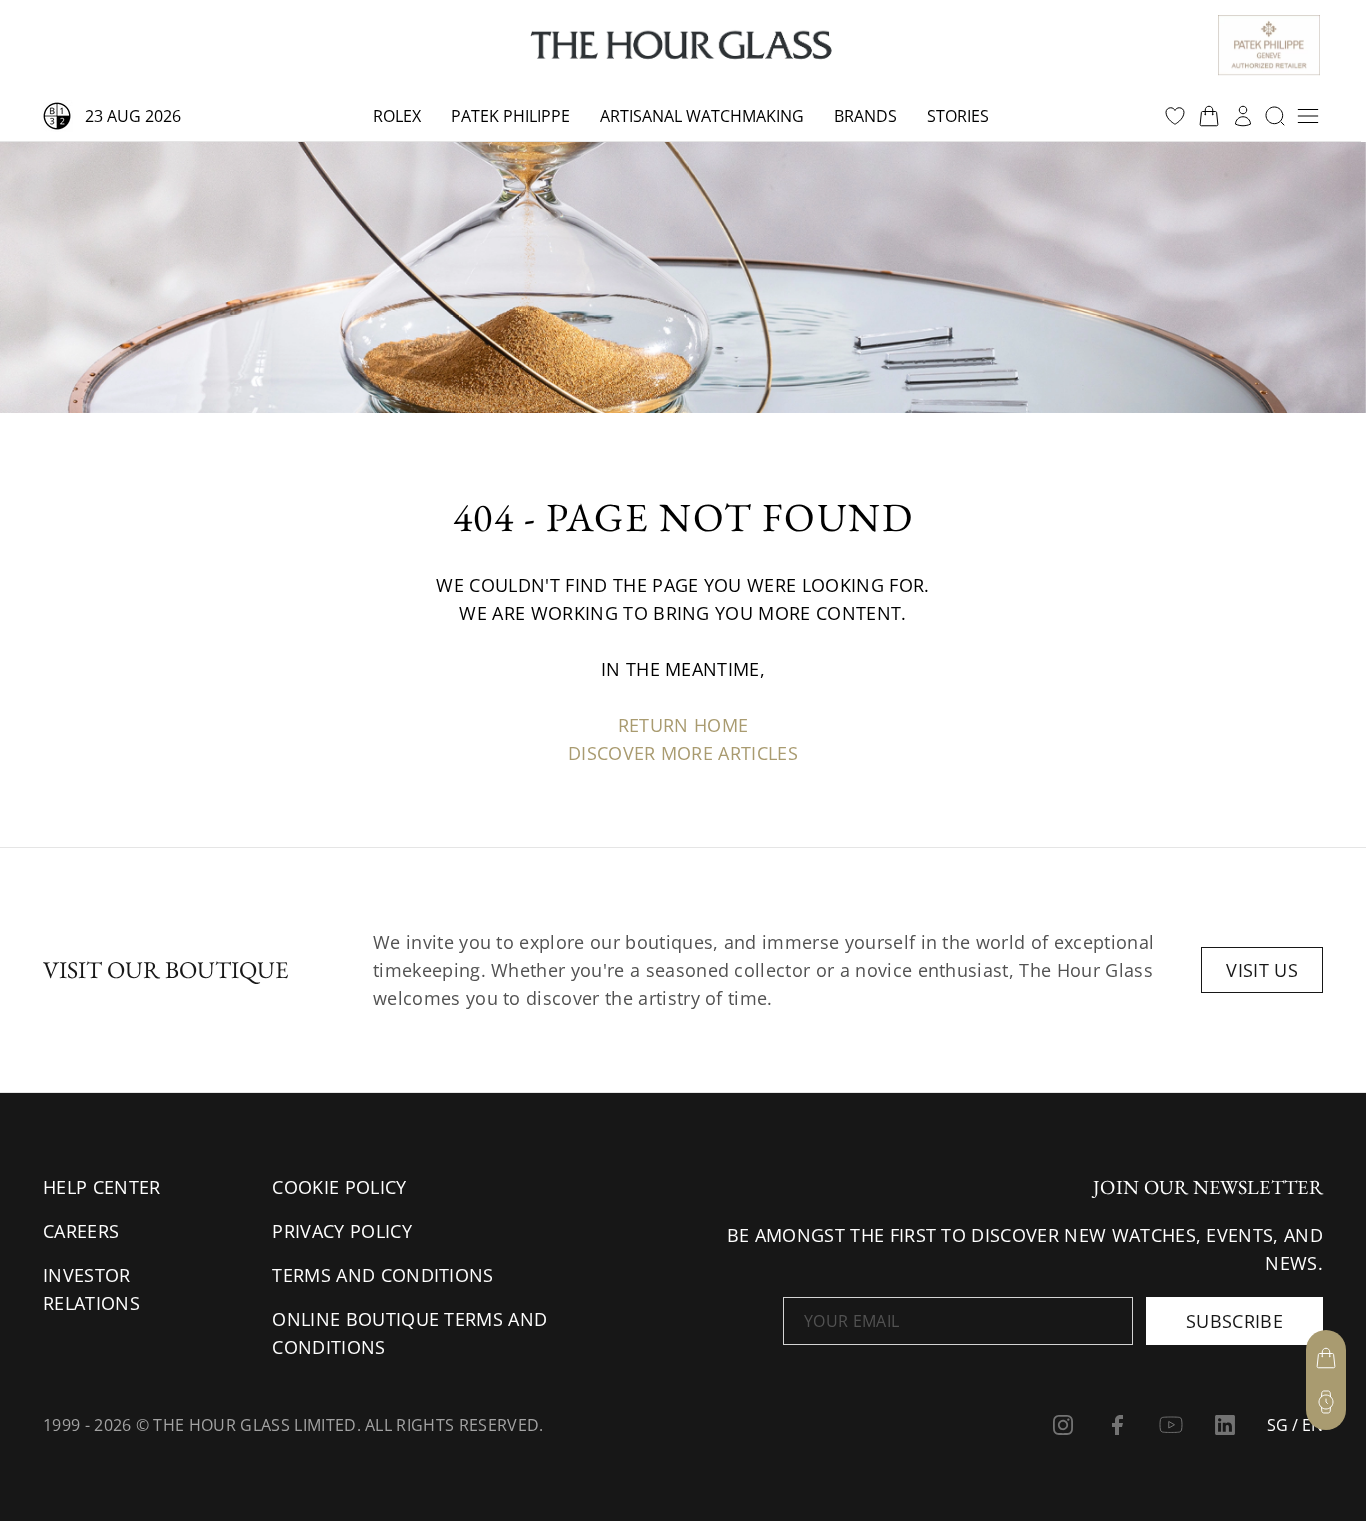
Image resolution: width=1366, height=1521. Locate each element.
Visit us (1262, 970)
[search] (1275, 116)
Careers (81, 1231)
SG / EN (1295, 1425)
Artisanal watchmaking (702, 116)
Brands (865, 116)
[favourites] (1175, 116)
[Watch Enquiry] (1326, 1402)
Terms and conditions (382, 1275)
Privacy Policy (341, 1231)
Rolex (397, 116)
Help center (102, 1187)
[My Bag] (1326, 1358)
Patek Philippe (510, 116)
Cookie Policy (339, 1187)
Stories (958, 116)
